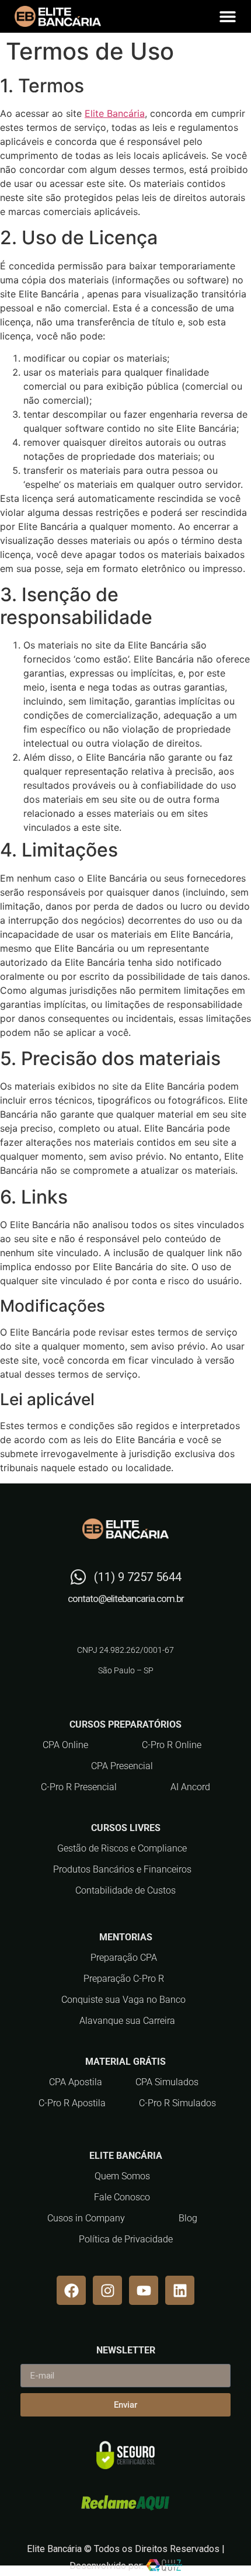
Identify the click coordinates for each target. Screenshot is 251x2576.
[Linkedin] (180, 2290)
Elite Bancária (115, 113)
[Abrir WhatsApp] (222, 2546)
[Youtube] (144, 2290)
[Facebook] (71, 2290)
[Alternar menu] (228, 16)
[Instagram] (107, 2290)
